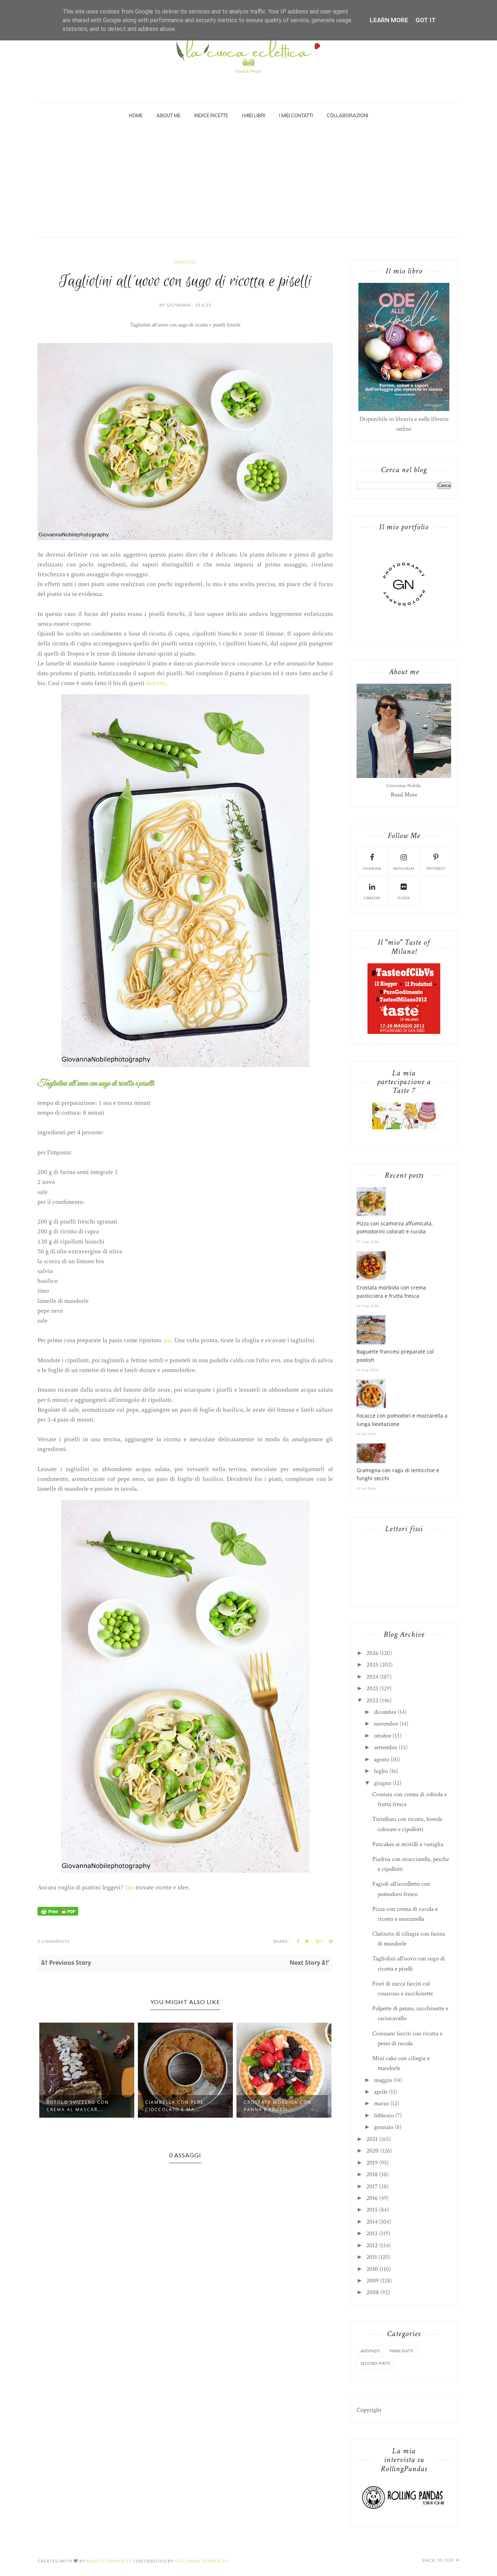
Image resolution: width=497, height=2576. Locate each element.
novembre (386, 1724)
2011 (372, 2257)
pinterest (436, 869)
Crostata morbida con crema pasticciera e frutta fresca (391, 1291)
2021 (372, 2139)
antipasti (370, 2351)
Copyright (369, 2410)
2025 (372, 1665)
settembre (386, 1747)
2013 (372, 2233)
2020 (373, 2151)
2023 (372, 1688)
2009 (373, 2281)
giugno (383, 1783)
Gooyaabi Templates (202, 2561)
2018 (372, 2174)
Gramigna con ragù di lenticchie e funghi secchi (398, 1474)
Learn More (389, 20)
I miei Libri (254, 115)
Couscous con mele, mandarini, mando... (274, 2106)
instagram (404, 869)
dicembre (385, 1712)
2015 (372, 2210)
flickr (404, 898)
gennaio (384, 2127)
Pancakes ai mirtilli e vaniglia (408, 1844)
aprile (381, 2092)
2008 (373, 2292)
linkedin (372, 898)
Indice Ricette (211, 115)
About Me (168, 115)
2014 (372, 2222)
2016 (372, 2198)
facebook (372, 869)
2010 (372, 2269)
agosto (382, 1759)
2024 (372, 1677)
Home (136, 115)
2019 (372, 2163)
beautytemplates (109, 2561)
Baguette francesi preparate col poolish (395, 1356)
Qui (130, 1887)
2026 (372, 1653)
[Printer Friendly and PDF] (58, 1914)
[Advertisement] (249, 182)
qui (167, 1340)
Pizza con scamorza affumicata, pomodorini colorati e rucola (395, 1227)
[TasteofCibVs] (404, 1032)
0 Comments (53, 1941)
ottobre (383, 1736)
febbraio (384, 2115)
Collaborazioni (347, 115)
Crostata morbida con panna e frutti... (179, 2106)
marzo (381, 2103)
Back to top (439, 2560)
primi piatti (401, 2351)
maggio (383, 2080)
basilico (185, 262)
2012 (372, 2245)
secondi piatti (375, 2363)
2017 (372, 2186)
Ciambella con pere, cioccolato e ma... (77, 2106)
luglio (381, 1771)
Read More (404, 795)
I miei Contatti (296, 115)
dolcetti (156, 683)
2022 (372, 1700)
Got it (426, 20)
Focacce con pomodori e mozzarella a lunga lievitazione (402, 1420)
